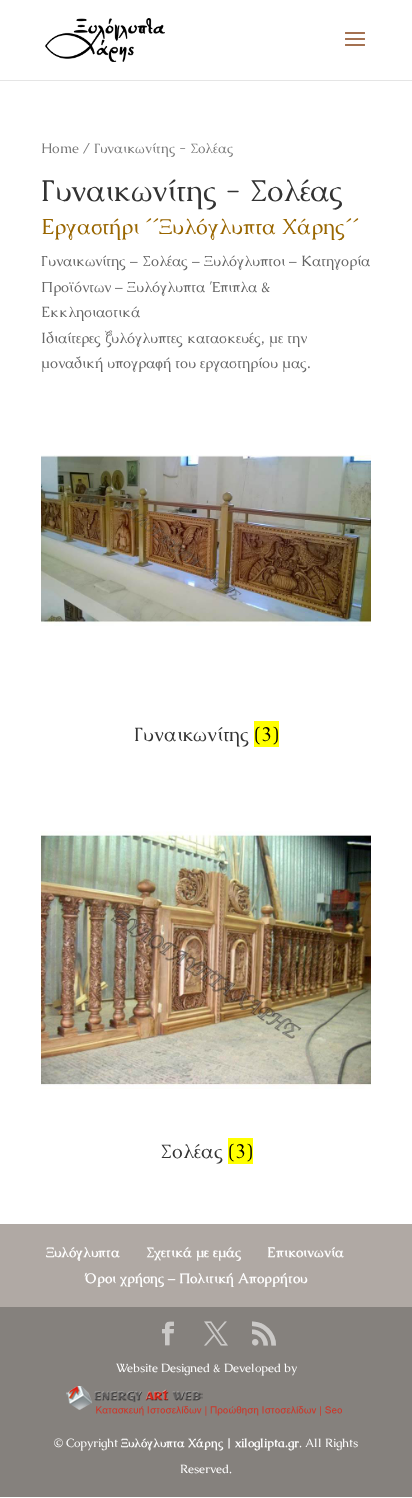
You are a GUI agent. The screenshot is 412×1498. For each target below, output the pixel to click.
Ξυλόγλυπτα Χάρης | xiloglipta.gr (210, 1443)
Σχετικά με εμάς (193, 1252)
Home (60, 148)
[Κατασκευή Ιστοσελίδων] (206, 1402)
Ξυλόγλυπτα (83, 1252)
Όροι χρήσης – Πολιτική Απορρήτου (195, 1278)
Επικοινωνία (305, 1252)
